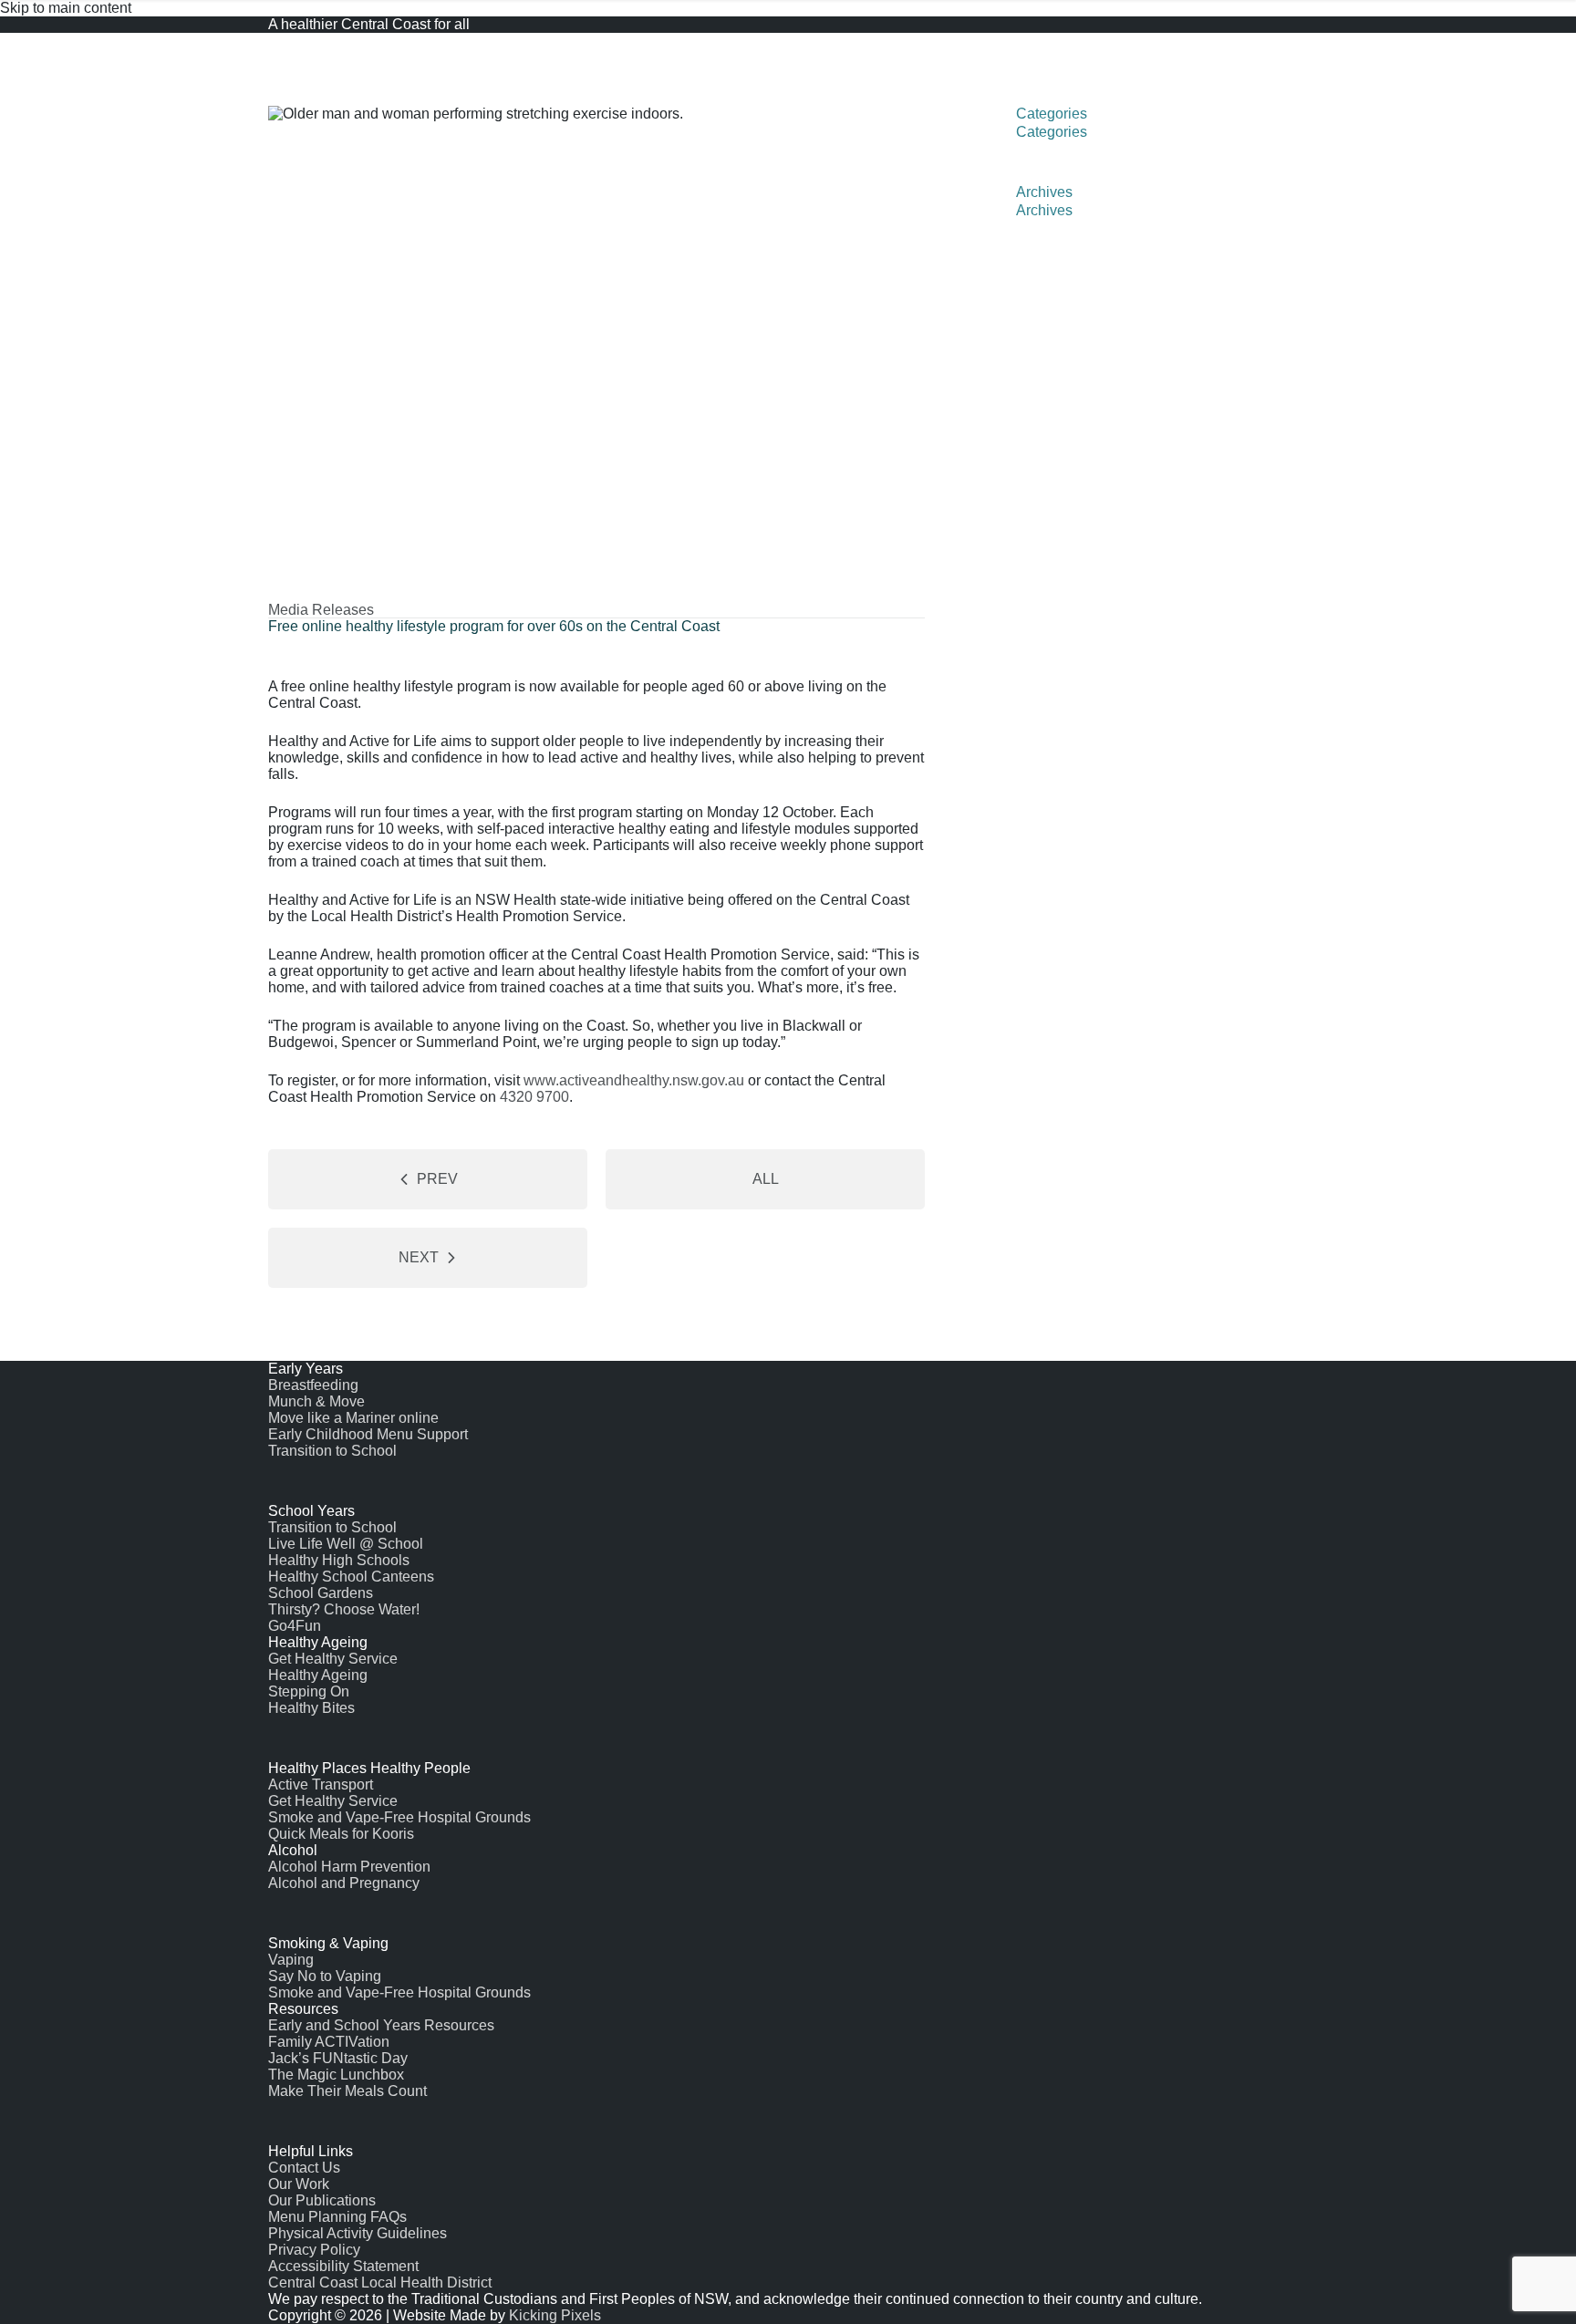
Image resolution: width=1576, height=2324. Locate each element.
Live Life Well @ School (346, 1544)
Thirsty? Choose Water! (344, 1609)
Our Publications (322, 2200)
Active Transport (321, 1784)
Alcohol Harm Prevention (349, 1867)
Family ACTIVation (329, 2042)
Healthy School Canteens (351, 1577)
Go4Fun (295, 1626)
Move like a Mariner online (353, 1418)
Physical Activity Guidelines (358, 2233)
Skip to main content (66, 8)
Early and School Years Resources (381, 2025)
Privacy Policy (314, 2250)
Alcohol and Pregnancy (344, 1883)
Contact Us (304, 2168)
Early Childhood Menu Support (368, 1434)
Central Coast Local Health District (380, 2282)
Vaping (291, 1960)
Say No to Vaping (325, 1976)
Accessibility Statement (343, 2266)
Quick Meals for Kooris (341, 1834)
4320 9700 (534, 1097)
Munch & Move (316, 1401)
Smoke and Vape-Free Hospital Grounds (399, 1817)
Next (419, 1257)
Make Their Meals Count (347, 2091)
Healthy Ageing (318, 1675)
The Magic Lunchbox (336, 2075)
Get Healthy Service (333, 1659)
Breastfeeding (313, 1385)
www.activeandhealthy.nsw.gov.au (634, 1080)
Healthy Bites (311, 1708)
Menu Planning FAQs (337, 2217)
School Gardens (321, 1593)
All (766, 1179)
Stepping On (309, 1691)
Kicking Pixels (555, 2315)
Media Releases (321, 610)
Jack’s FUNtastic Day (338, 2058)
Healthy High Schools (339, 1560)
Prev (437, 1179)
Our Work (299, 2184)
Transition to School (332, 1451)
